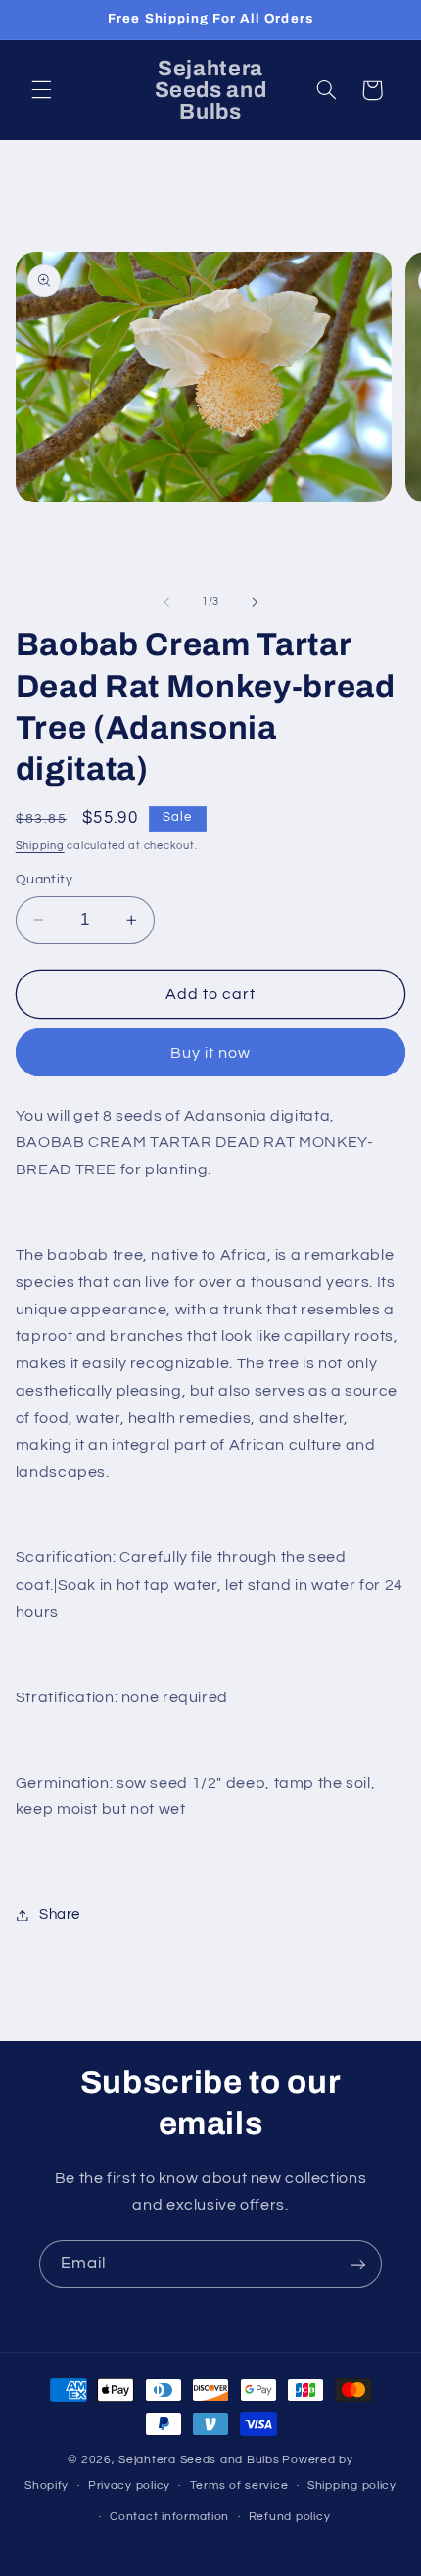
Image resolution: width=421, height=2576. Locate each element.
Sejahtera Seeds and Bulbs (199, 2460)
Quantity (44, 880)
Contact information (169, 2517)
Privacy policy (129, 2485)
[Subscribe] (358, 2264)
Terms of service (239, 2485)
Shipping (40, 846)
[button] (41, 90)
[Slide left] (166, 602)
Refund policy (290, 2517)
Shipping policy (352, 2485)
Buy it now (211, 1053)
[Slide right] (255, 602)
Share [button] (60, 1914)
